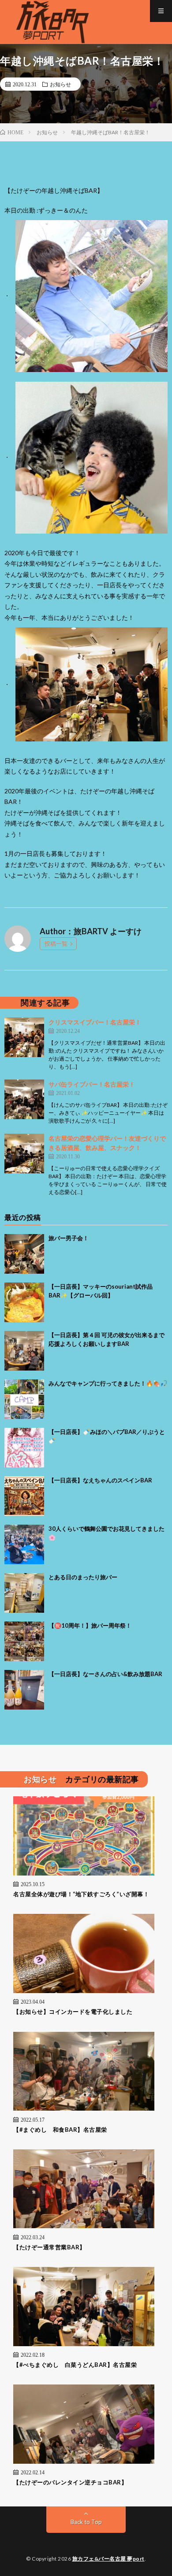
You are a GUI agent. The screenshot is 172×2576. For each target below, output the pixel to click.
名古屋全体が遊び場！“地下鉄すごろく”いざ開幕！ (81, 1894)
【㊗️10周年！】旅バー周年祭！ (90, 1625)
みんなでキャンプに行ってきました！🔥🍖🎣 (108, 1383)
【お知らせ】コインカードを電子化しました (73, 2012)
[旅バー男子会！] (24, 1254)
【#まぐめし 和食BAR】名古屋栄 (60, 2130)
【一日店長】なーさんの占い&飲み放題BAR (105, 1674)
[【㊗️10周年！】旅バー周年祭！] (24, 1641)
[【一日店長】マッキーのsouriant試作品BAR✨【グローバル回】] (24, 1302)
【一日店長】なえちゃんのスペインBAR (100, 1480)
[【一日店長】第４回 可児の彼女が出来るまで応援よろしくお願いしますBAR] (24, 1351)
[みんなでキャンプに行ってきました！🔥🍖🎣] (24, 1399)
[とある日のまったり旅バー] (24, 1593)
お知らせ (60, 84)
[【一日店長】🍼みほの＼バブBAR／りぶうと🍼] (24, 1448)
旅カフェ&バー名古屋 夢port (108, 2559)
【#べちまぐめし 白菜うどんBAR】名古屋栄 (75, 2365)
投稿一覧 (56, 943)
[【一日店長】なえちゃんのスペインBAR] (24, 1496)
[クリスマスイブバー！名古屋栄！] (24, 1037)
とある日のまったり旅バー (83, 1577)
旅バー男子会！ (69, 1238)
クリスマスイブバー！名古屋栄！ (95, 1022)
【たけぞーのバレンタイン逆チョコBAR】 (70, 2482)
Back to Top (86, 2522)
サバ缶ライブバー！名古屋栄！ (92, 1084)
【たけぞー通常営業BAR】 (49, 2247)
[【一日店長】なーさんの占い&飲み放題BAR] (24, 1690)
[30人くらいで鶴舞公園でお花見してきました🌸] (24, 1544)
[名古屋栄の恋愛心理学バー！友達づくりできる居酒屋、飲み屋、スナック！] (24, 1153)
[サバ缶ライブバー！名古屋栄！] (24, 1099)
